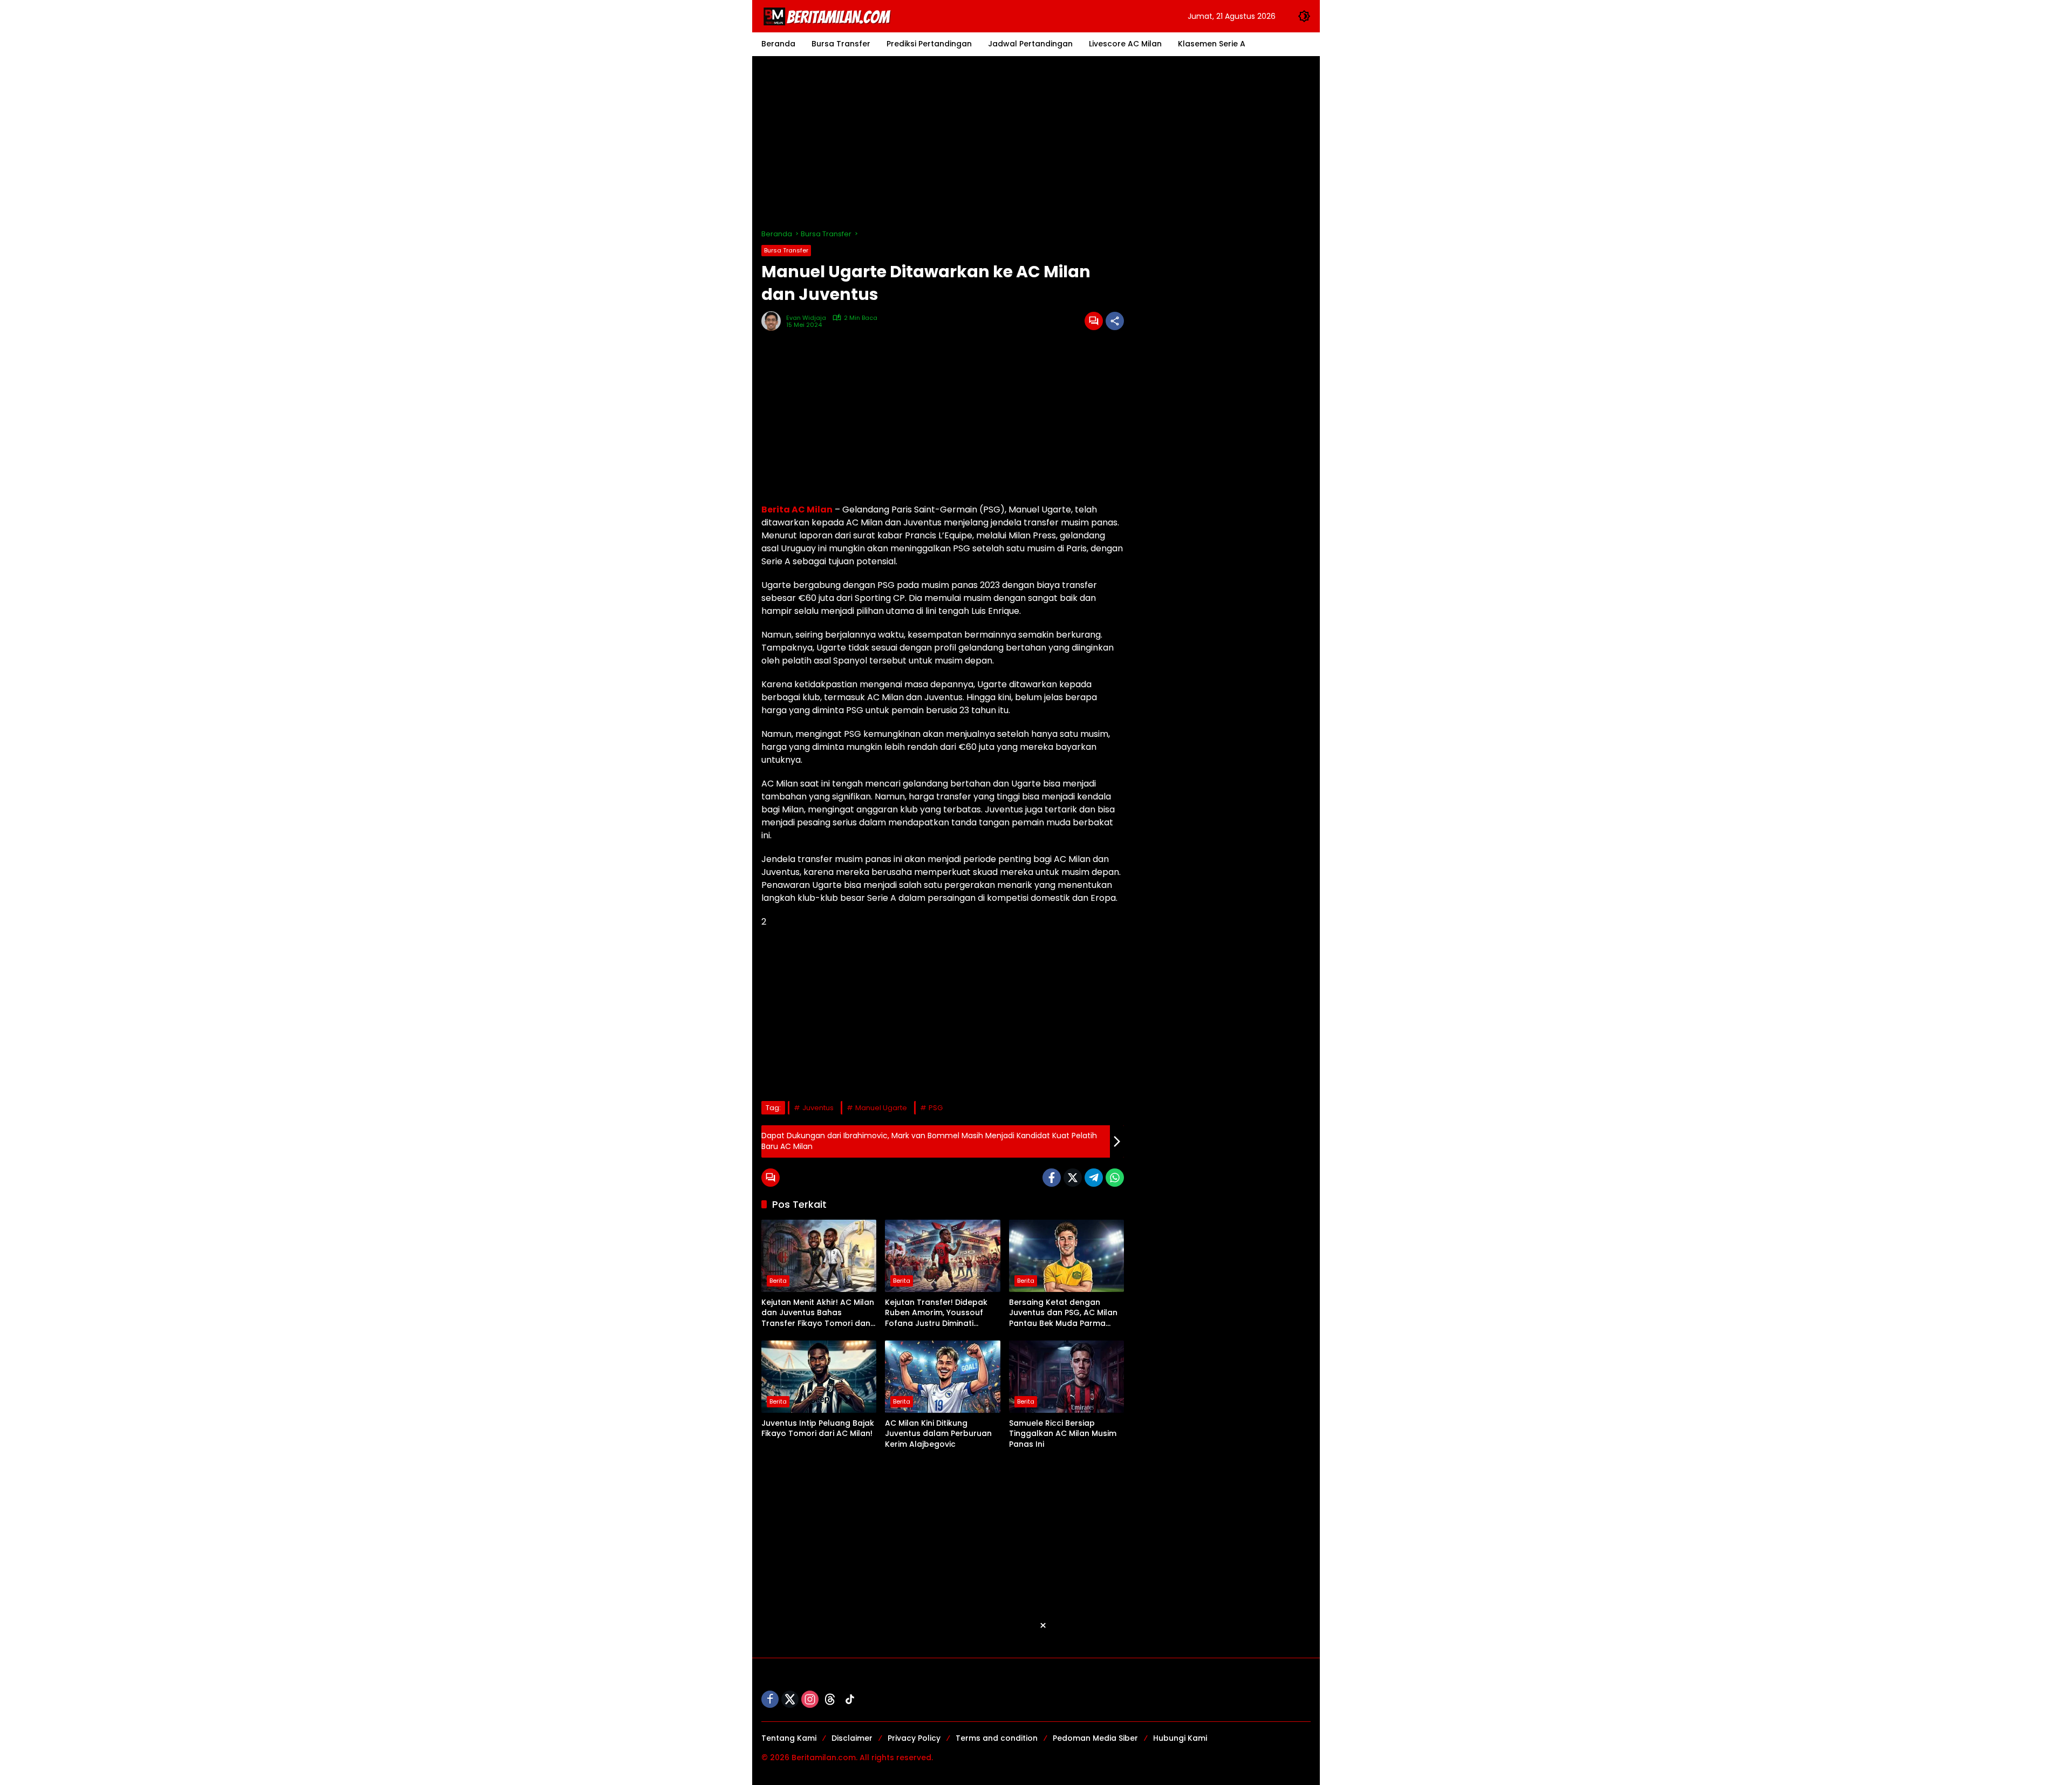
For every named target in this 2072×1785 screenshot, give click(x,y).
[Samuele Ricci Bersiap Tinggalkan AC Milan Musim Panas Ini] (1066, 1377)
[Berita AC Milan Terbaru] (829, 16)
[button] (1304, 16)
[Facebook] (1052, 1178)
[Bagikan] (1115, 321)
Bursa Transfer (786, 250)
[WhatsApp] (1115, 1178)
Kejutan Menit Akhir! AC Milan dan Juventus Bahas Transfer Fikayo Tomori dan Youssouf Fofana (818, 1313)
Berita (778, 1281)
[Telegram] (1094, 1178)
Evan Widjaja (806, 318)
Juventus (818, 1108)
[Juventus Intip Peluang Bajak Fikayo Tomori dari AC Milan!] (819, 1377)
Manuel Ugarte (881, 1108)
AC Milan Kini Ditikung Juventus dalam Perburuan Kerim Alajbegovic (938, 1434)
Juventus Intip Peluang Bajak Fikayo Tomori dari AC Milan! (818, 1429)
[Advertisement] (1036, 142)
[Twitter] (1073, 1178)
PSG (936, 1108)
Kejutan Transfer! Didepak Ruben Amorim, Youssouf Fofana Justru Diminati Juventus (936, 1313)
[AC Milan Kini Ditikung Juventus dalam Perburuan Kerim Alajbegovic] (942, 1377)
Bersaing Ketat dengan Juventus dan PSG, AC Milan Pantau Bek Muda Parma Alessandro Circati (1063, 1313)
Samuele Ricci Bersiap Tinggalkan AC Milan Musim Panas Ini (1063, 1434)
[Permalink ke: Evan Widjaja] (774, 321)
